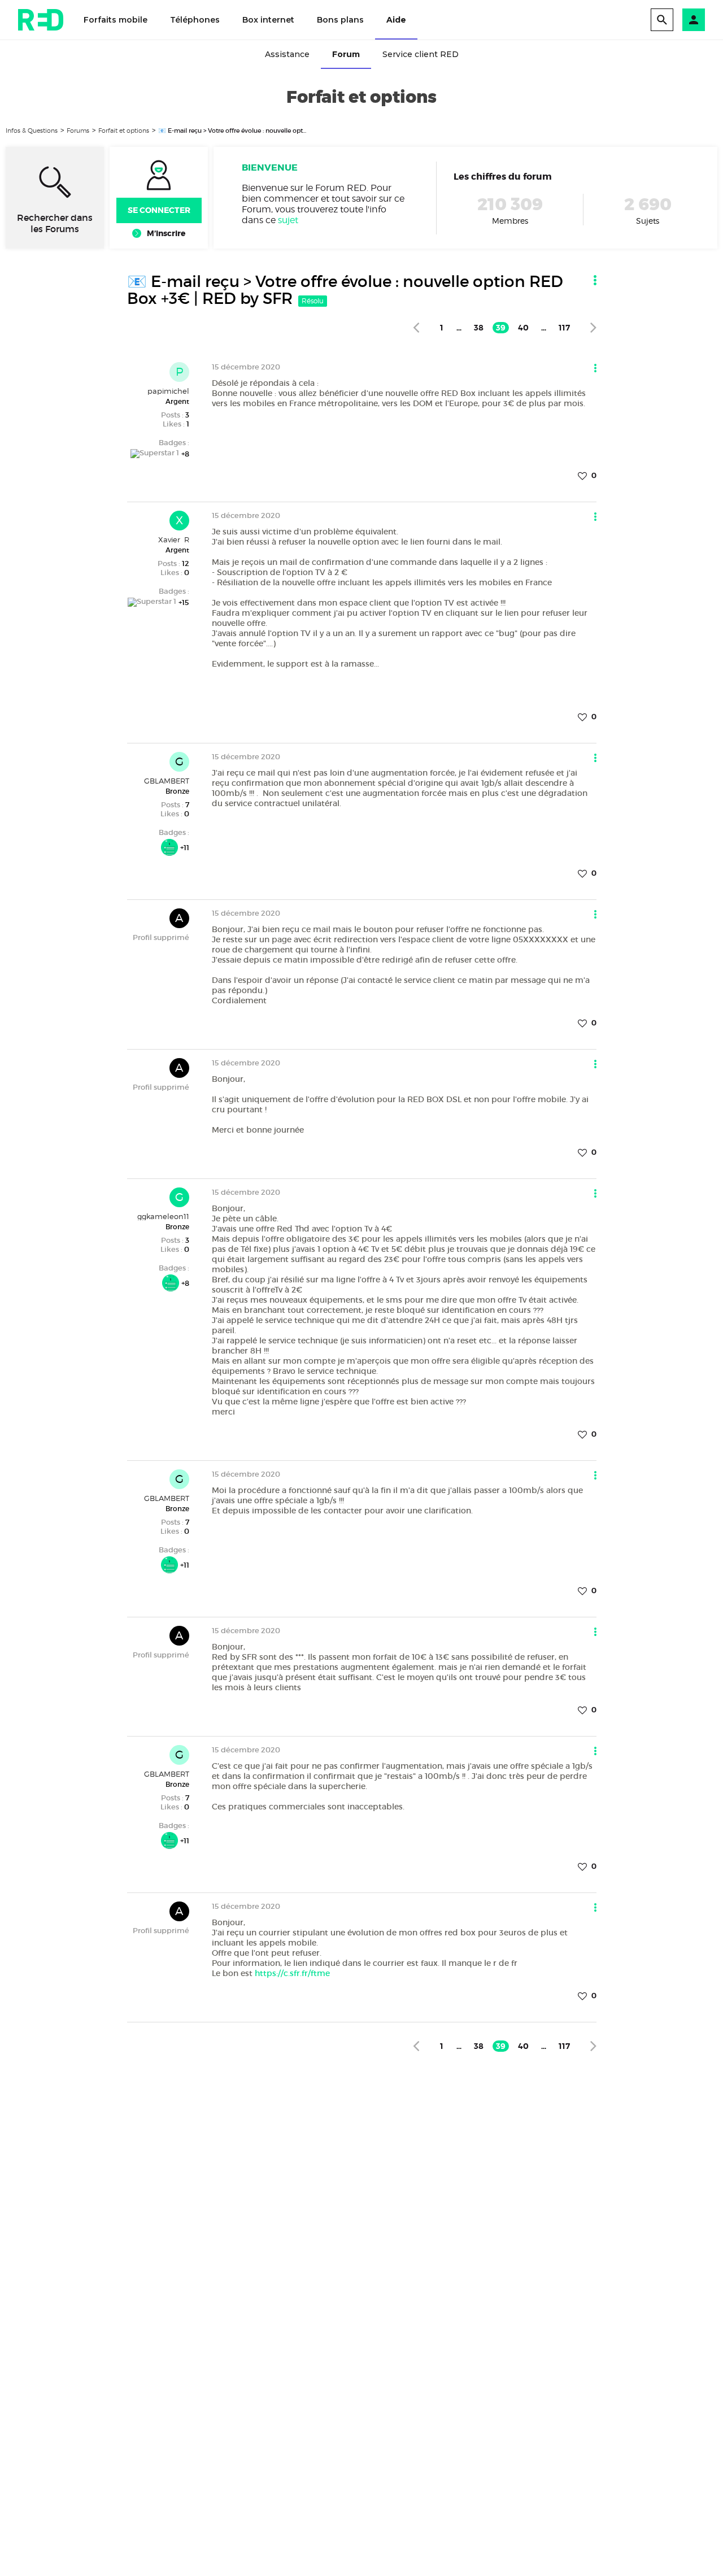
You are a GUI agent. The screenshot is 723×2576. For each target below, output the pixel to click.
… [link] (459, 328)
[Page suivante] (593, 327)
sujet (288, 220)
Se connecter (159, 210)
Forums (78, 130)
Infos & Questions (32, 130)
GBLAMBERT (167, 781)
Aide (396, 20)
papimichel (168, 391)
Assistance (287, 54)
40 (523, 328)
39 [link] (501, 328)
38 (479, 328)
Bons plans (340, 20)
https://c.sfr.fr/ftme (292, 1973)
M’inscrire (166, 233)
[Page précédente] (416, 327)
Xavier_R (174, 539)
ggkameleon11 (163, 1216)
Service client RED (421, 54)
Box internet (268, 20)
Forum (346, 54)
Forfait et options (124, 130)
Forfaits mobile (116, 20)
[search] (662, 20)
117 (564, 328)
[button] (694, 20)
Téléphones (195, 20)
